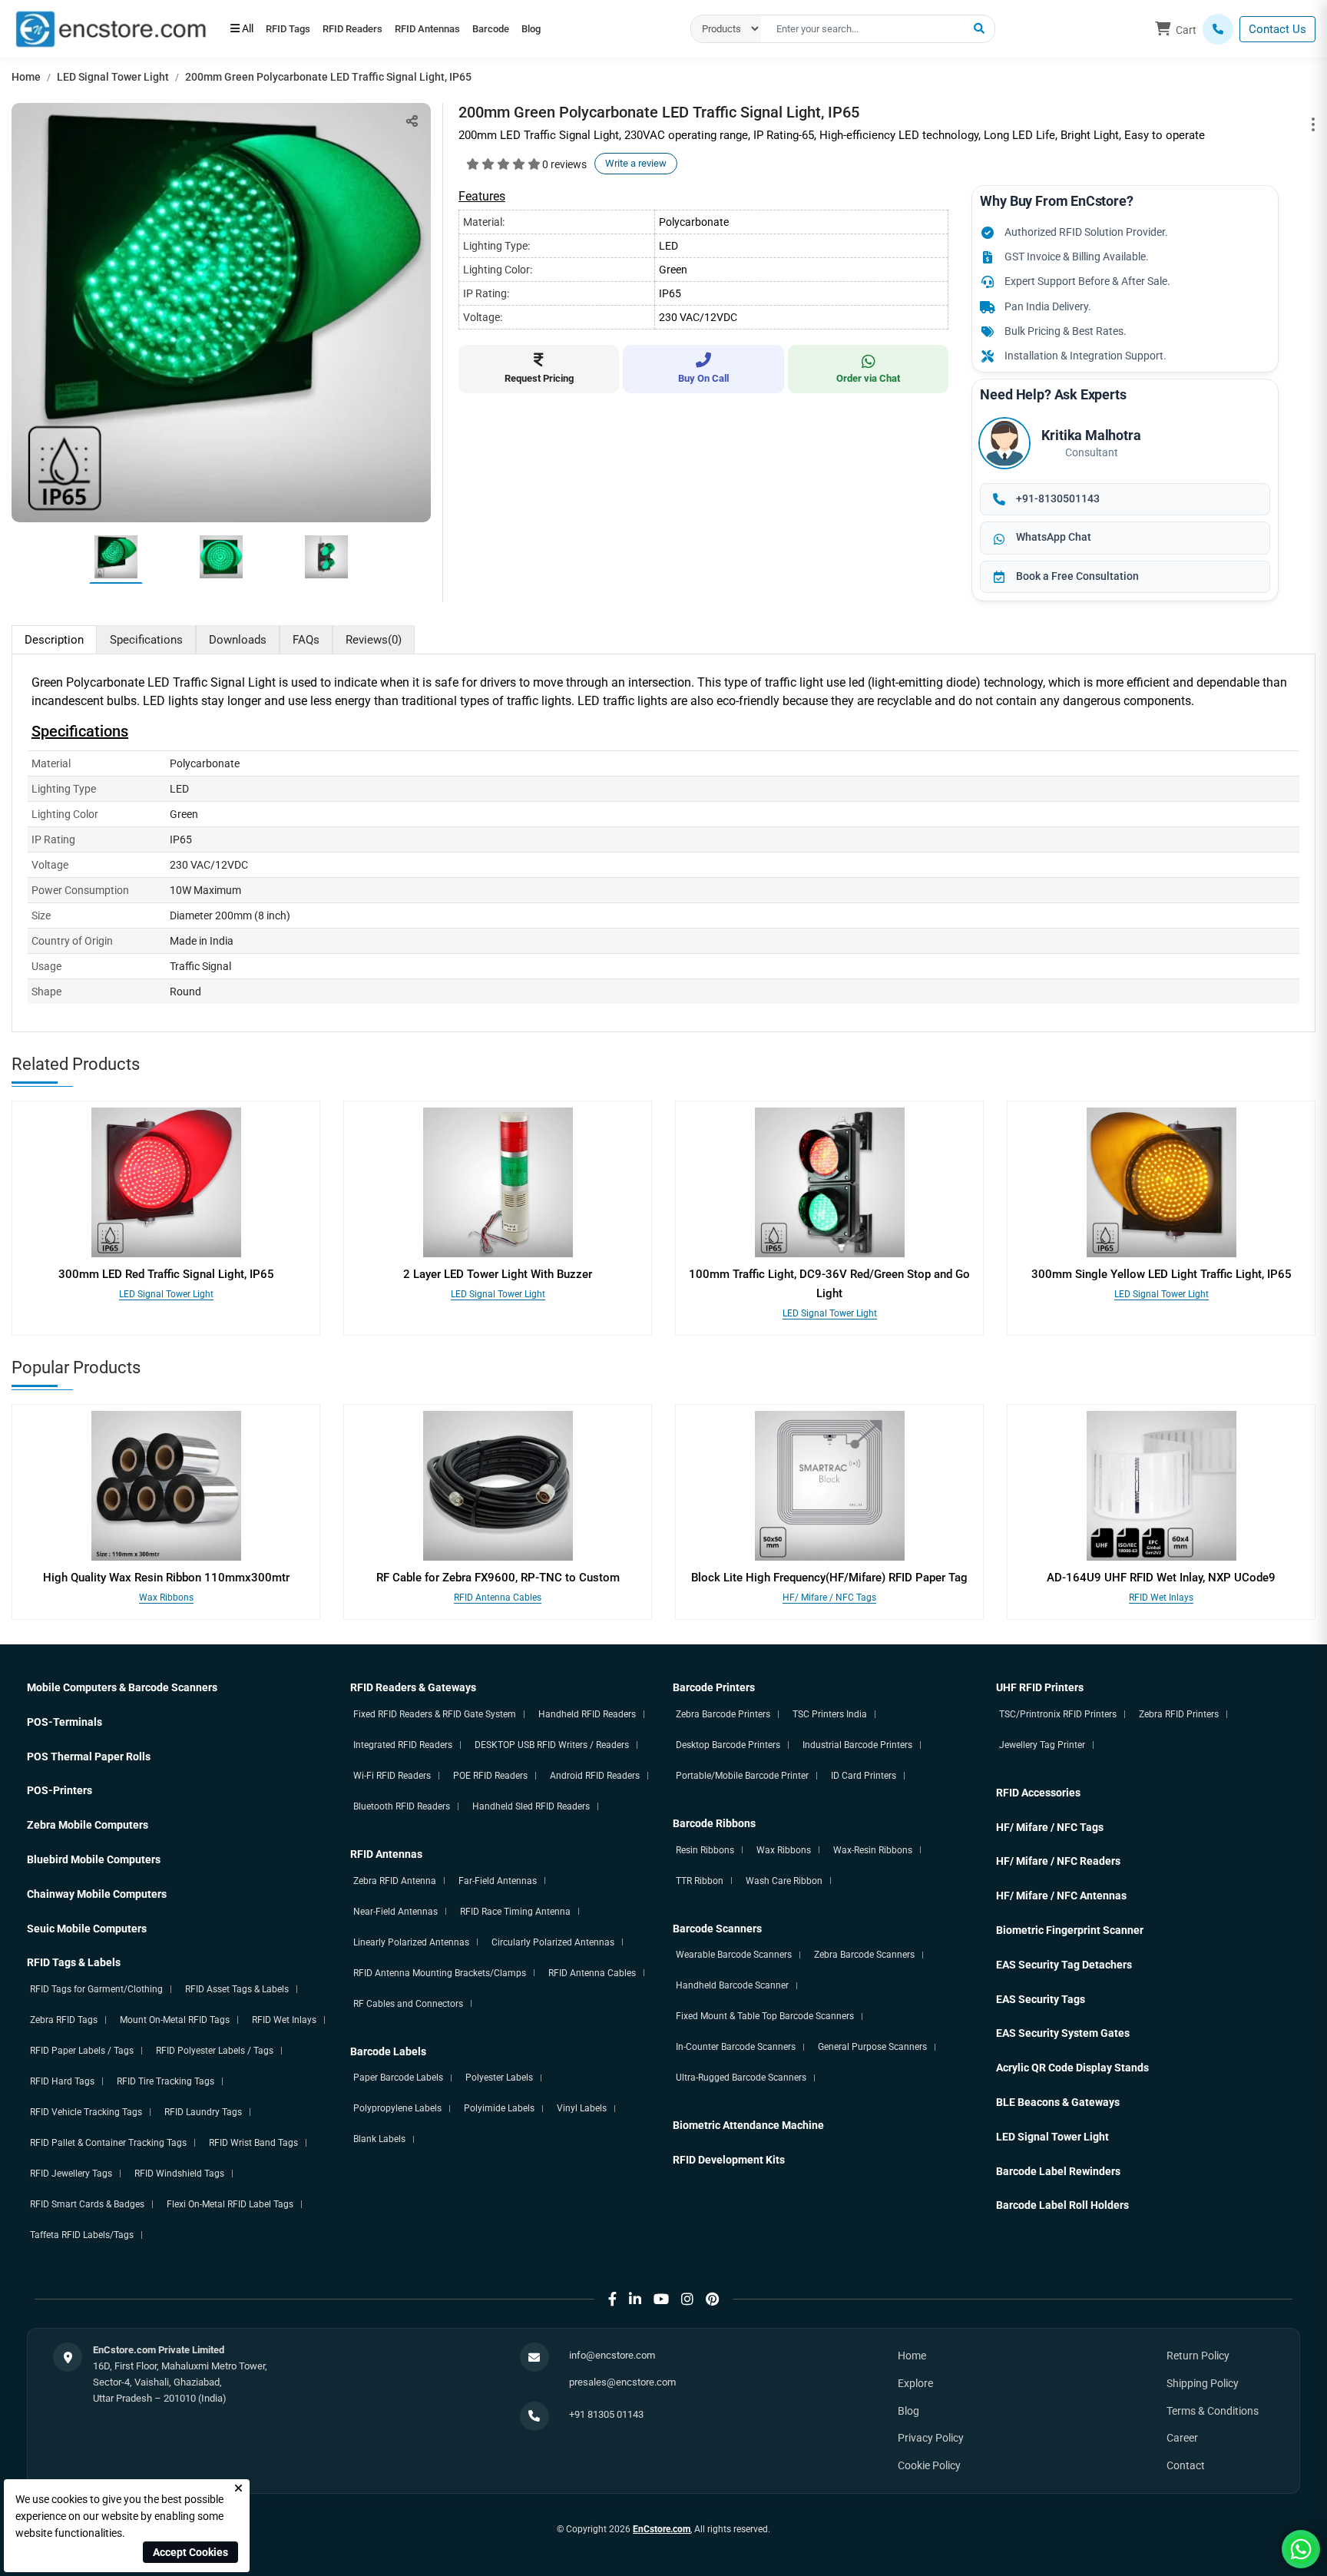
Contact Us (1277, 29)
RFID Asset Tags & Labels (237, 1989)
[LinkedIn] (635, 2299)
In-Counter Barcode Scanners (736, 2047)
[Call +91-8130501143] (1218, 29)
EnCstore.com (662, 2529)
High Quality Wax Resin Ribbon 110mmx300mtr (166, 1578)
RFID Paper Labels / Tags (82, 2051)
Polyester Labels (499, 2078)
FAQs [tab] (306, 640)
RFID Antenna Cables (498, 1598)
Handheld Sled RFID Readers (531, 1806)
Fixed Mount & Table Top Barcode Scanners (765, 2016)
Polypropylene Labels (397, 2108)
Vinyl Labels (582, 2108)
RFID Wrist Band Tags (253, 2143)
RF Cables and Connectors (408, 2004)
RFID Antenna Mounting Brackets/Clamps (440, 1973)
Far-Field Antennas (498, 1881)
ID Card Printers (864, 1776)
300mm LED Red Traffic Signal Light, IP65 (166, 1274)
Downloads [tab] (238, 640)
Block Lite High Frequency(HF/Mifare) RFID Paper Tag (829, 1578)
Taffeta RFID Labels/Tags (82, 2235)
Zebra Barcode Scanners (864, 1955)
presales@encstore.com (622, 2382)
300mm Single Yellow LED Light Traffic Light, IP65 (1162, 1274)
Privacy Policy (931, 2438)
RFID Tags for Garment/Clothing (96, 1989)
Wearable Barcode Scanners (734, 1955)
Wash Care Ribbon (784, 1881)
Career (1182, 2438)
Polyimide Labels (499, 2108)
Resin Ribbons (705, 1850)
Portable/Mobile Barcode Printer (742, 1776)
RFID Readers (373, 29)
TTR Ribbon (700, 1881)
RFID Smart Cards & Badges (87, 2204)
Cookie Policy (929, 2465)
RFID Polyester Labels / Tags (215, 2051)
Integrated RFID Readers (403, 1745)
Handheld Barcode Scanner (732, 1985)
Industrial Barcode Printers (857, 1745)
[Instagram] (687, 2299)
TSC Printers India (830, 1714)
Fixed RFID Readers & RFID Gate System (435, 1714)
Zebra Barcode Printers (723, 1714)
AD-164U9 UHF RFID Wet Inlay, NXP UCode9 (1161, 1578)
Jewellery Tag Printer (1042, 1745)
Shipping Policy (1203, 2383)
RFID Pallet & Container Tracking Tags (108, 2143)
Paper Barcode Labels (398, 2078)
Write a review (636, 163)
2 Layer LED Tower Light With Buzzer (498, 1274)
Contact (1186, 2465)
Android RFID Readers (595, 1776)
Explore (915, 2383)
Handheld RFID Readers (587, 1714)
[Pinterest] (712, 2299)
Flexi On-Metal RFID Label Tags (230, 2204)
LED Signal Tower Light (113, 77)
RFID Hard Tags (62, 2081)
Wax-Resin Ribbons (873, 1850)
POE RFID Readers (490, 1776)
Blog (593, 29)
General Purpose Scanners (872, 2047)
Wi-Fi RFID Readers (392, 1776)
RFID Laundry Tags (203, 2112)
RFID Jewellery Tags (71, 2174)
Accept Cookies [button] (190, 2552)
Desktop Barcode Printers (728, 1745)
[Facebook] (612, 2299)
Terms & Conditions (1213, 2411)
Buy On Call (703, 378)
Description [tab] (54, 640)
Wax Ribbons (166, 1598)
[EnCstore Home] (111, 28)
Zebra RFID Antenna (395, 1881)
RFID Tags (295, 29)
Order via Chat (868, 378)
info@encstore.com (612, 2355)
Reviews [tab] (374, 640)
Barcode (539, 29)
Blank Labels (379, 2139)
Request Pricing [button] (539, 378)
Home (26, 77)
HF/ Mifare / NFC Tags (829, 1598)
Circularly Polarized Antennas (553, 1942)
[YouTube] (661, 2299)
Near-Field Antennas (395, 1912)
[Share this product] (412, 121)
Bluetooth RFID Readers (402, 1806)
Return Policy (1198, 2356)
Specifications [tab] (146, 640)
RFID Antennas (462, 29)
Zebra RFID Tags (64, 2020)
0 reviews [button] (564, 164)
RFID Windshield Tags (179, 2174)
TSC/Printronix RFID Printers (1058, 1714)
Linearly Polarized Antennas (411, 1942)
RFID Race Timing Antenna (515, 1912)
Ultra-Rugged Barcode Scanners (741, 2078)
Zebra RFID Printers (1179, 1714)
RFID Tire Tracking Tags (165, 2081)
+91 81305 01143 (606, 2414)
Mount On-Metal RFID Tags (175, 2020)
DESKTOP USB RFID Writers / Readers (552, 1745)
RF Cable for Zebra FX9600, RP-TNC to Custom (498, 1578)
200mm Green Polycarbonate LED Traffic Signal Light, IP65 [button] (328, 77)
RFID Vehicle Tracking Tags (86, 2112)
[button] (979, 29)
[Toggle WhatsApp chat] (1301, 2549)
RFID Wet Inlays (1161, 1598)
